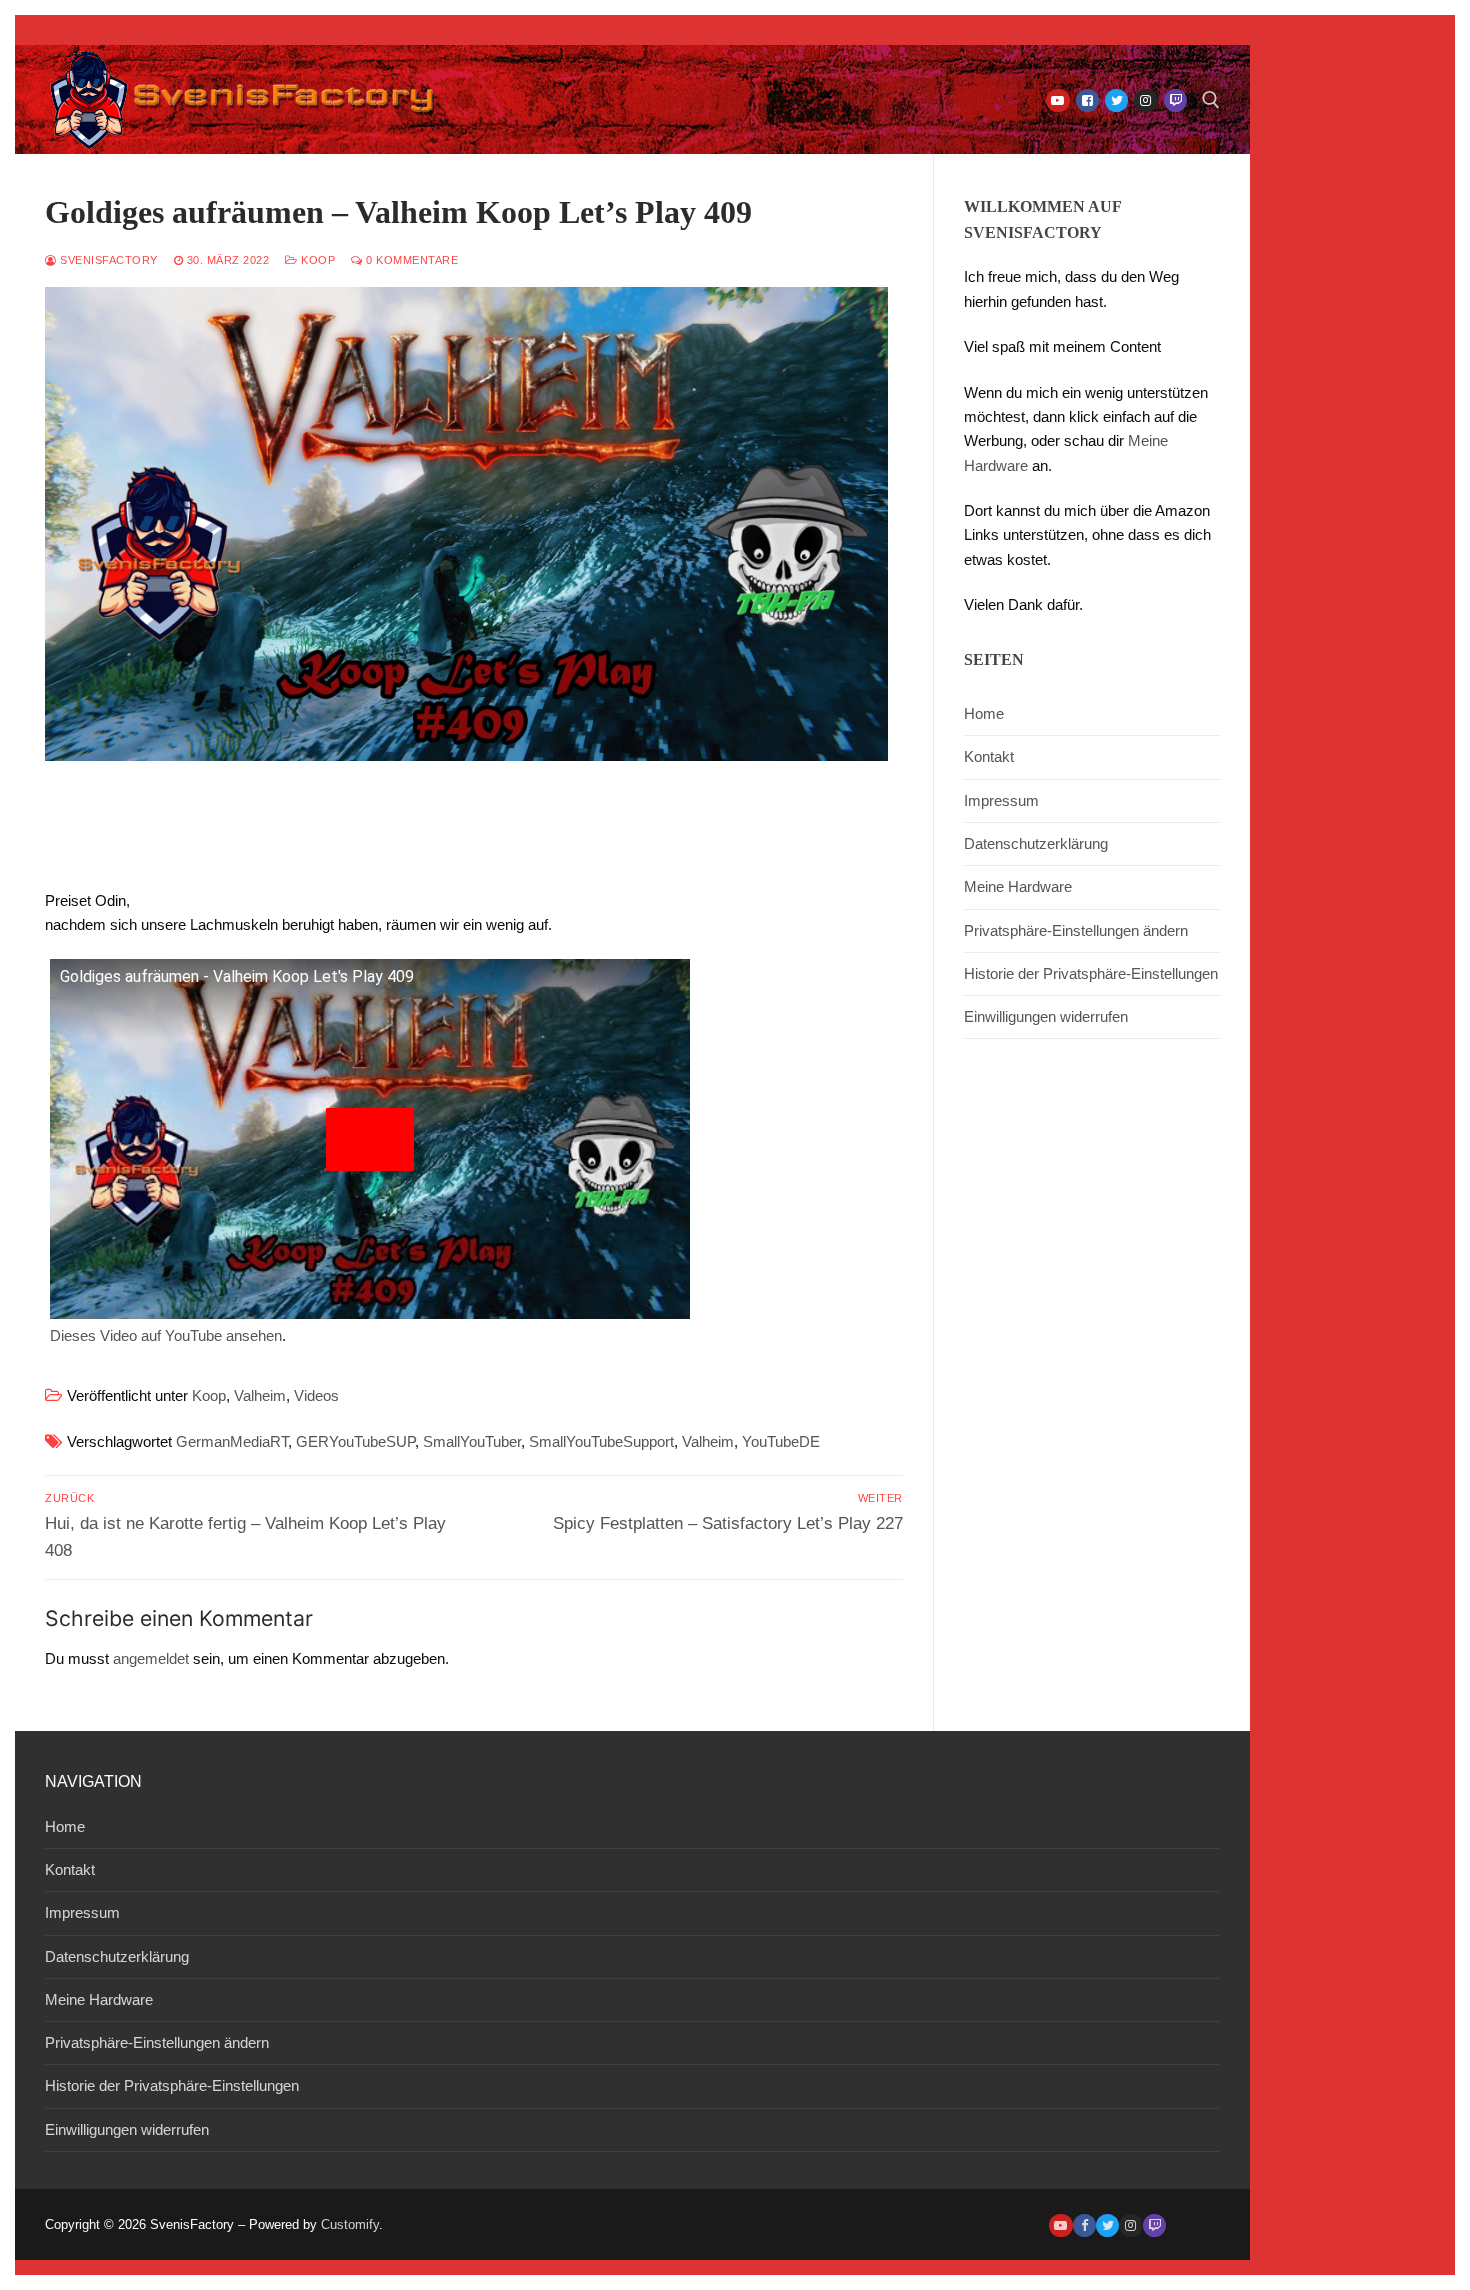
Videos (316, 1395)
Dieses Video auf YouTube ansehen (166, 1335)
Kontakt (989, 756)
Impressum (1001, 800)
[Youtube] (1057, 100)
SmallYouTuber (472, 1441)
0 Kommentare (410, 260)
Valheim (260, 1395)
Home (984, 713)
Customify (350, 2224)
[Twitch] (1175, 100)
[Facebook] (1087, 100)
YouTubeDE (781, 1441)
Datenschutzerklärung (1036, 843)
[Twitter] (1116, 100)
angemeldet (151, 1658)
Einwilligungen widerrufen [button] (1046, 1016)
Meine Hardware (1018, 886)
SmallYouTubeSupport (601, 1441)
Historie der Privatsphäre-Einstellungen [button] (1091, 973)
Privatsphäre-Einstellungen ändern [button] (1076, 930)
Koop (316, 260)
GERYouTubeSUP (355, 1441)
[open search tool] (1211, 100)
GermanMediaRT (232, 1441)
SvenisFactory (107, 260)
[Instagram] (1145, 100)
